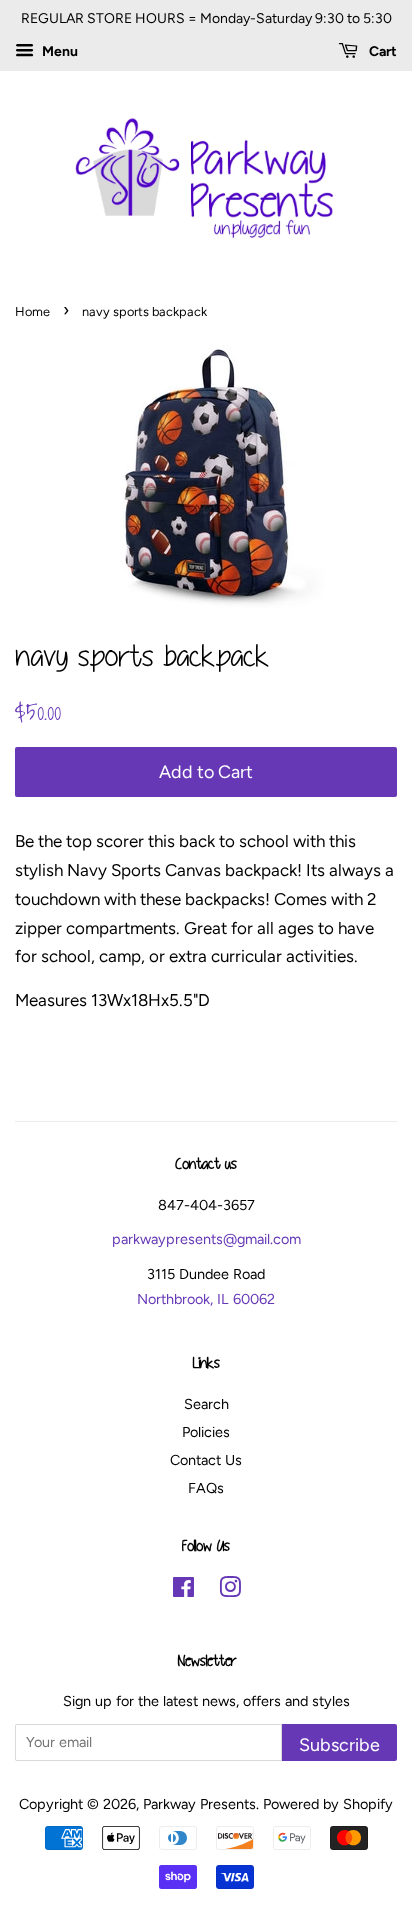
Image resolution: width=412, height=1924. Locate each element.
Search (206, 1404)
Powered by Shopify (328, 1804)
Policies (206, 1432)
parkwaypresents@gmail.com (206, 1239)
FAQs (206, 1488)
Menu (58, 51)
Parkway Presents (199, 1804)
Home (32, 311)
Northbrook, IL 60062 (206, 1299)
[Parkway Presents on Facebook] (183, 1591)
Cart (381, 51)
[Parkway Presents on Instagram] (230, 1591)
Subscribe (339, 1744)
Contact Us (206, 1460)
